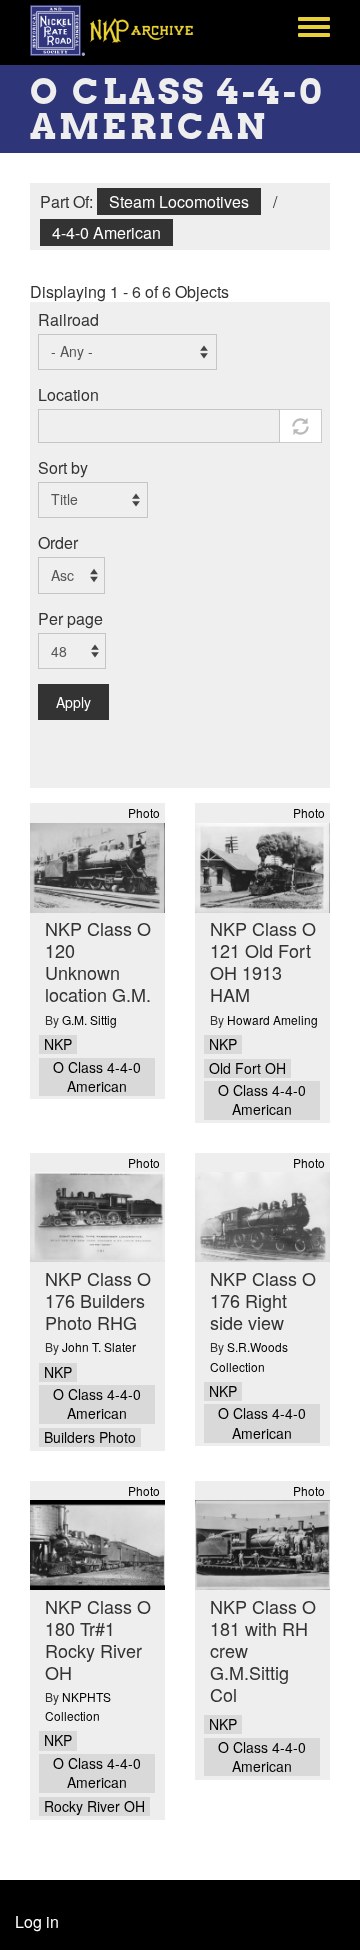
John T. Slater (99, 1346)
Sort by (63, 467)
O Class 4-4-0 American (97, 1077)
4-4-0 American (106, 232)
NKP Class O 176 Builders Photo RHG (98, 1300)
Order (58, 542)
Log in (37, 1921)
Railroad (68, 319)
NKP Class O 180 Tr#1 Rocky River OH (98, 1639)
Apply (73, 702)
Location (68, 394)
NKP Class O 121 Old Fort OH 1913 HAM (263, 961)
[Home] (122, 30)
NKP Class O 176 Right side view (263, 1300)
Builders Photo (90, 1437)
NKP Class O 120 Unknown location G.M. (98, 961)
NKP (58, 1044)
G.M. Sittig (89, 1019)
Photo (144, 812)
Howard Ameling (272, 1019)
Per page (70, 618)
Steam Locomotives (179, 201)
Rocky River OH (94, 1806)
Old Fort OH (247, 1068)
